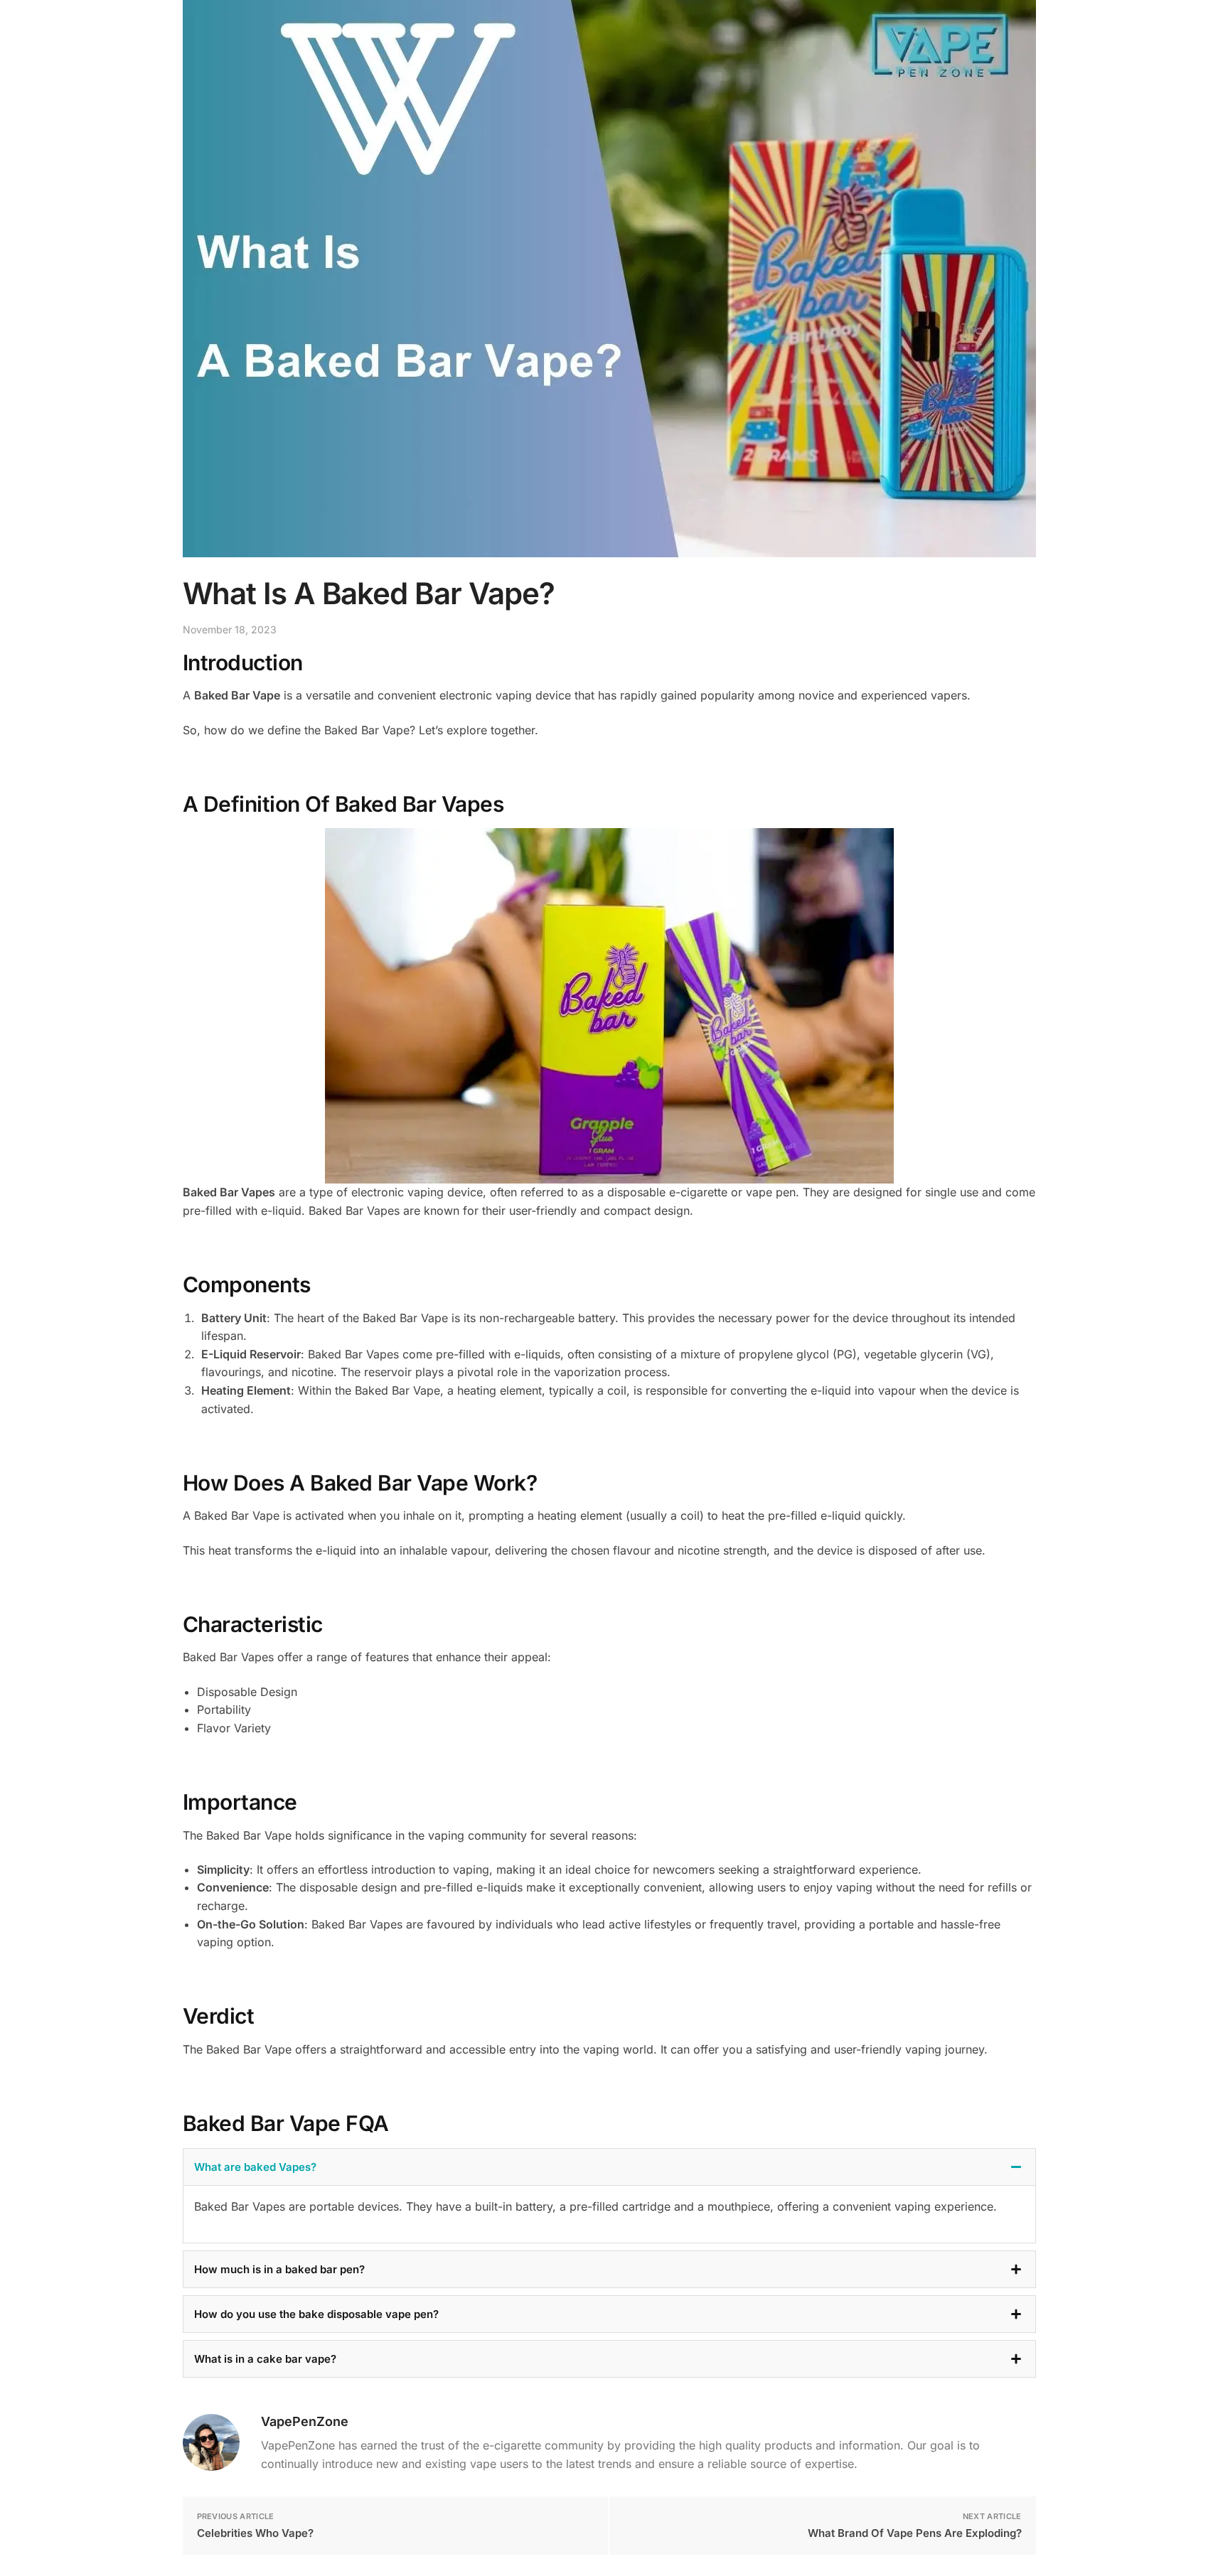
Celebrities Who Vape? (255, 2533)
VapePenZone (305, 2421)
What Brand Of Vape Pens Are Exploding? (915, 2533)
